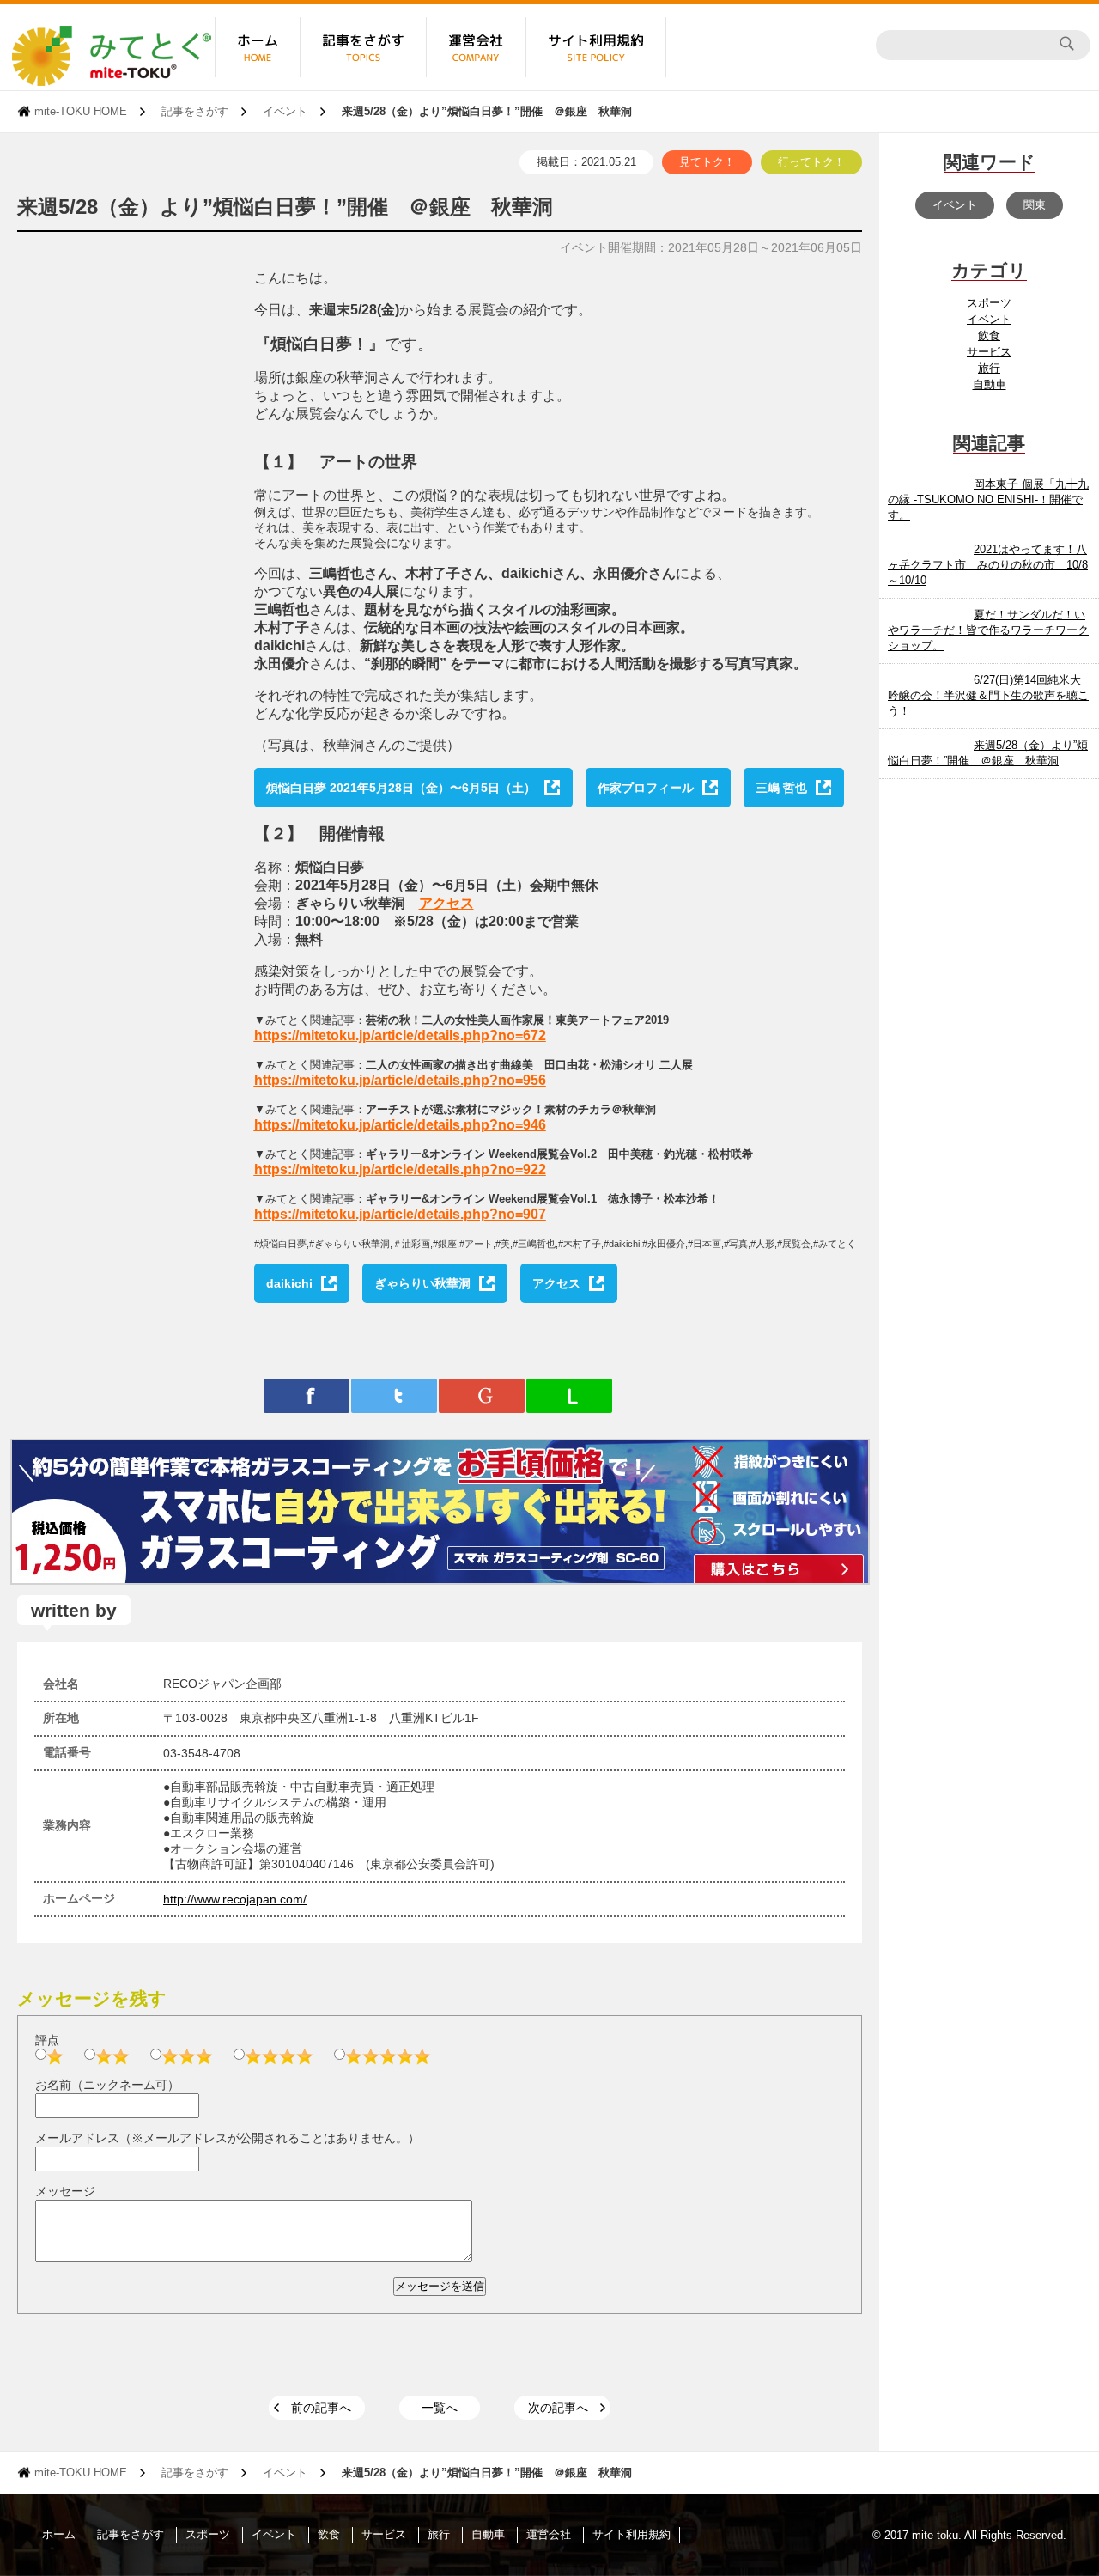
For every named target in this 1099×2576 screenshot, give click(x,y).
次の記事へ (558, 2408)
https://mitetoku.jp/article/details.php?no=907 (400, 1214)
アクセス (446, 903)
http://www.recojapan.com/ (235, 1899)
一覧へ (440, 2408)
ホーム (59, 2534)
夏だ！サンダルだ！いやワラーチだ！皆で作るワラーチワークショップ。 (988, 630)
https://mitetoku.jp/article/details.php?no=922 (400, 1169)
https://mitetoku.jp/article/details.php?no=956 (400, 1080)
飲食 (989, 335)
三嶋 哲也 (781, 788)
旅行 (989, 368)
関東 (1035, 205)
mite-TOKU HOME (81, 111)
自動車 (990, 384)
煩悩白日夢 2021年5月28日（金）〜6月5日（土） (401, 788)
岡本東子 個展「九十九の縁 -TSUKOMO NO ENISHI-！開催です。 (988, 499)
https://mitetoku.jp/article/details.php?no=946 (400, 1125)
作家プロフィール (646, 788)
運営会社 (549, 2534)
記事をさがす (195, 111)
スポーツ (989, 303)
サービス (989, 352)
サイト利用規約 (631, 2534)
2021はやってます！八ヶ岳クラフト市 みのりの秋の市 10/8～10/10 (988, 565)
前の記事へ (321, 2408)
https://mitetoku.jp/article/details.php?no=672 (400, 1035)
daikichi (289, 1283)
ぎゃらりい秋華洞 (422, 1283)
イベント (285, 111)
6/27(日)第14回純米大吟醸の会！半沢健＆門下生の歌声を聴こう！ (988, 695)
